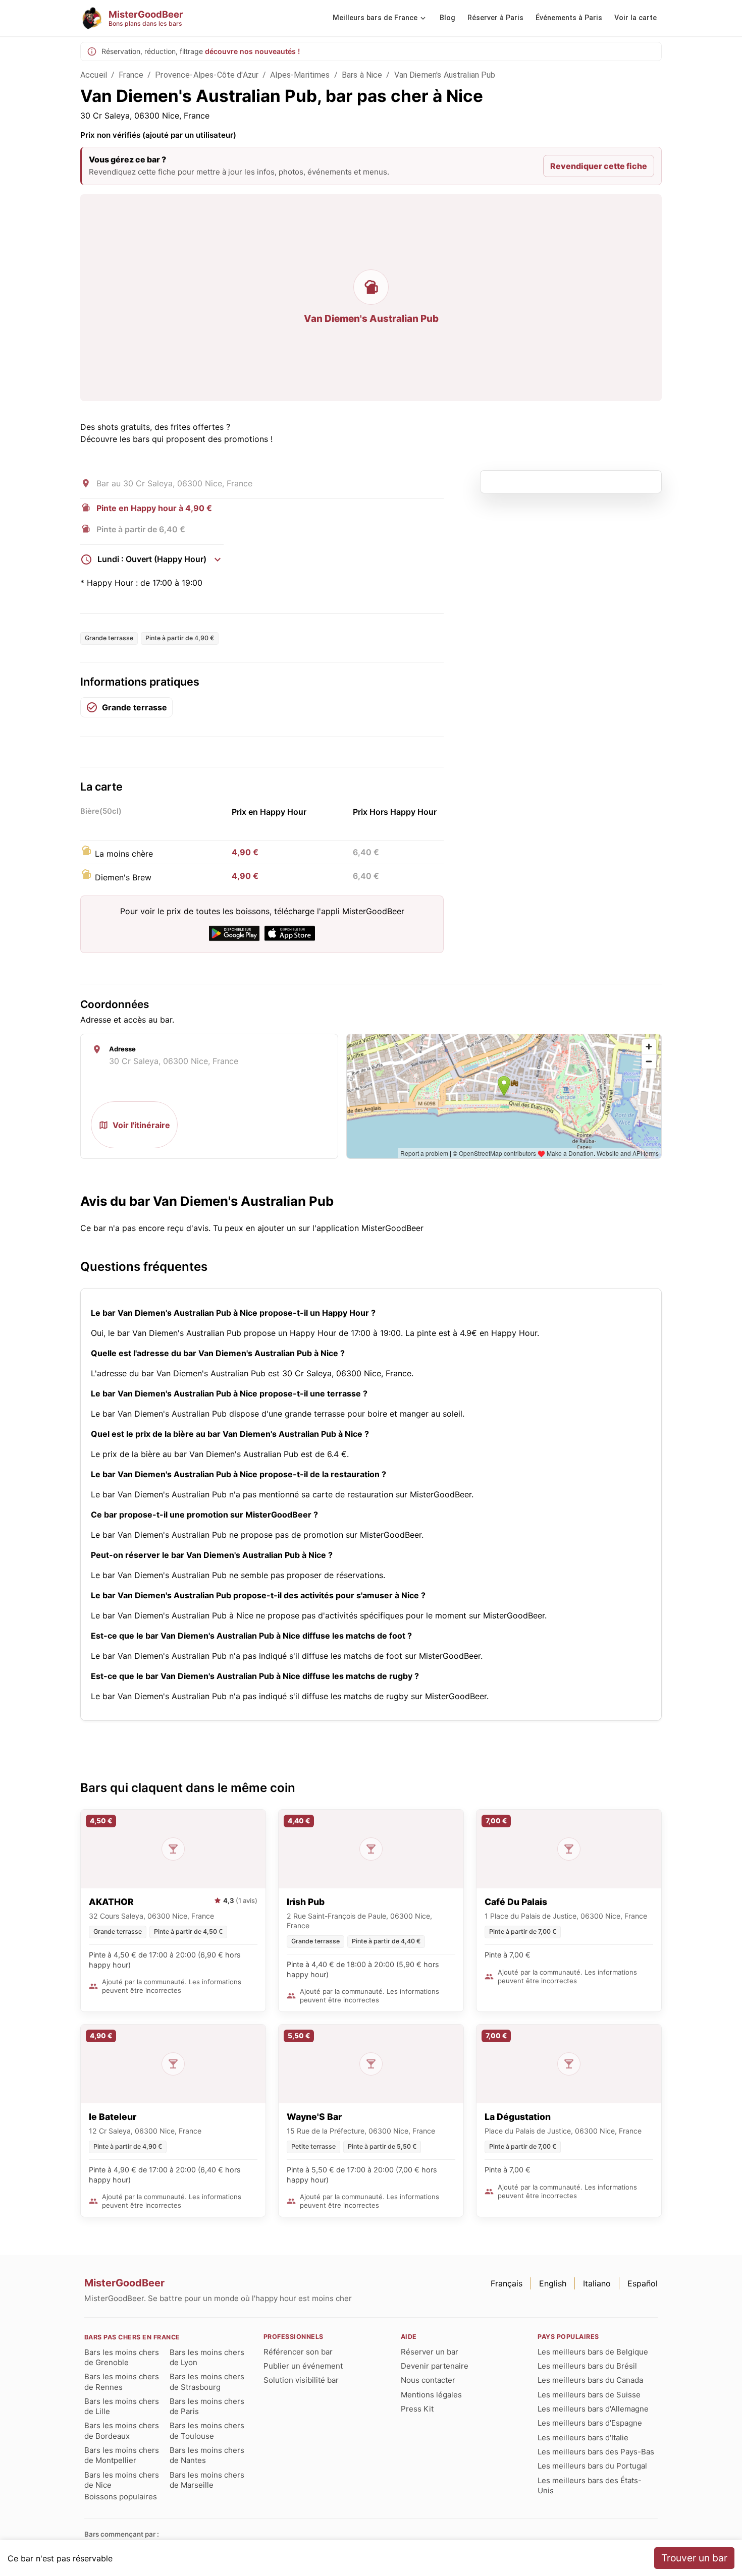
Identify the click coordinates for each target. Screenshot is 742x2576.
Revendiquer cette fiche (599, 166)
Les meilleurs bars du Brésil (587, 2366)
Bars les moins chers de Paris (207, 2406)
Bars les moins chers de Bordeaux (122, 2430)
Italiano (597, 2283)
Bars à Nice (362, 75)
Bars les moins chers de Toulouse (207, 2430)
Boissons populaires (121, 2497)
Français (507, 2283)
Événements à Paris (569, 18)
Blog (447, 18)
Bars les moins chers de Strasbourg (207, 2382)
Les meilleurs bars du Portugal (592, 2466)
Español (643, 2283)
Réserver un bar (430, 2352)
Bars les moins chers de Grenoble (122, 2357)
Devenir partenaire (435, 2366)
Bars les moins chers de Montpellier (122, 2455)
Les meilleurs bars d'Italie (583, 2438)
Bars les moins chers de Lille (122, 2406)
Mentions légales (431, 2395)
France (131, 75)
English (553, 2283)
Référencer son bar (298, 2352)
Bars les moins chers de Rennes (122, 2382)
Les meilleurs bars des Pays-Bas (596, 2452)
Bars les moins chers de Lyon (207, 2357)
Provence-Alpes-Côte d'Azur (207, 75)
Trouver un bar (694, 2558)
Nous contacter (428, 2380)
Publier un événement (303, 2366)
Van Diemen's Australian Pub (445, 75)
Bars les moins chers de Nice (122, 2480)
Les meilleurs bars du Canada (590, 2380)
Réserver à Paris (495, 18)
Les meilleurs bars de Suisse (589, 2395)
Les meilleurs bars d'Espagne (590, 2423)
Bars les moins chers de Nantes (207, 2455)
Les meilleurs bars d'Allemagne (593, 2409)
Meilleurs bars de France (375, 18)
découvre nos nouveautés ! (252, 51)
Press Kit (417, 2409)
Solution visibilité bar (301, 2380)
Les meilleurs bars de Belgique (593, 2352)
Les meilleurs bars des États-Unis (590, 2485)
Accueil (94, 75)
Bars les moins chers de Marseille (207, 2480)
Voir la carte (635, 18)
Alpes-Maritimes (300, 75)
